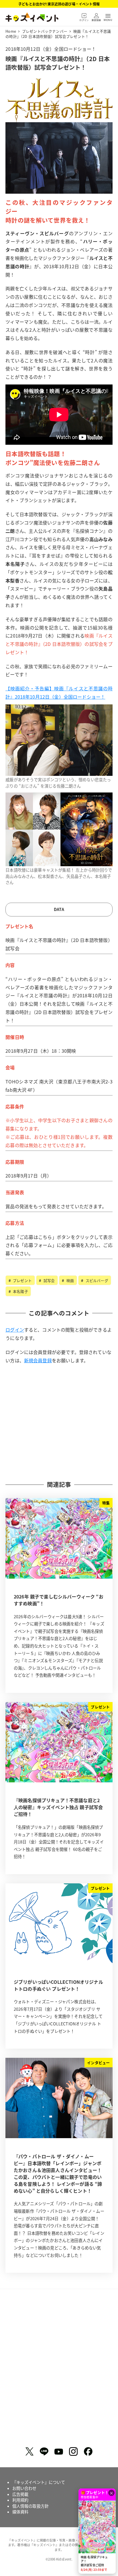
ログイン (15, 1330)
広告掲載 (20, 2494)
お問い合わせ (24, 2488)
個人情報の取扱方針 (31, 2506)
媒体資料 (20, 2512)
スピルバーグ (96, 1280)
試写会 (48, 1280)
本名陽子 (20, 1291)
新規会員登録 (38, 1360)
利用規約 (20, 2500)
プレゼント (22, 1280)
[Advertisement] (59, 1422)
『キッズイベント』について (39, 2482)
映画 (70, 1280)
